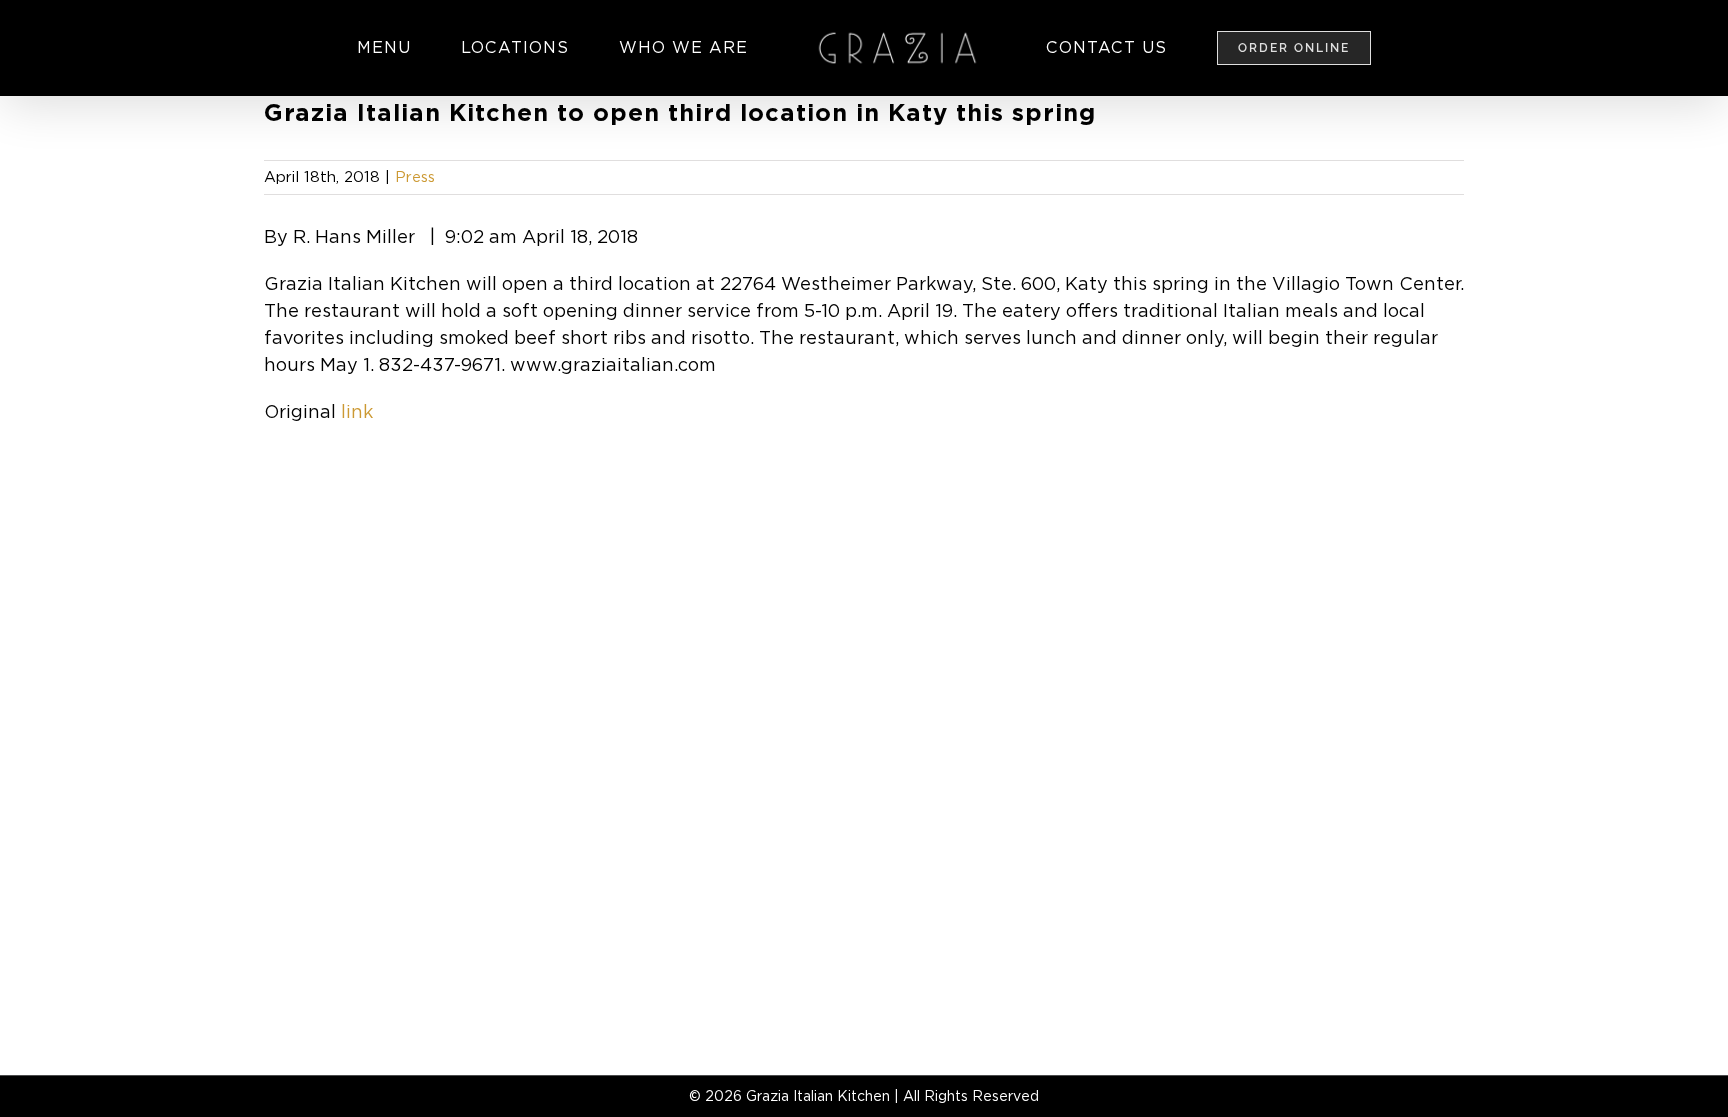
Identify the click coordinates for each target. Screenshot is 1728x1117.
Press (415, 177)
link (357, 411)
